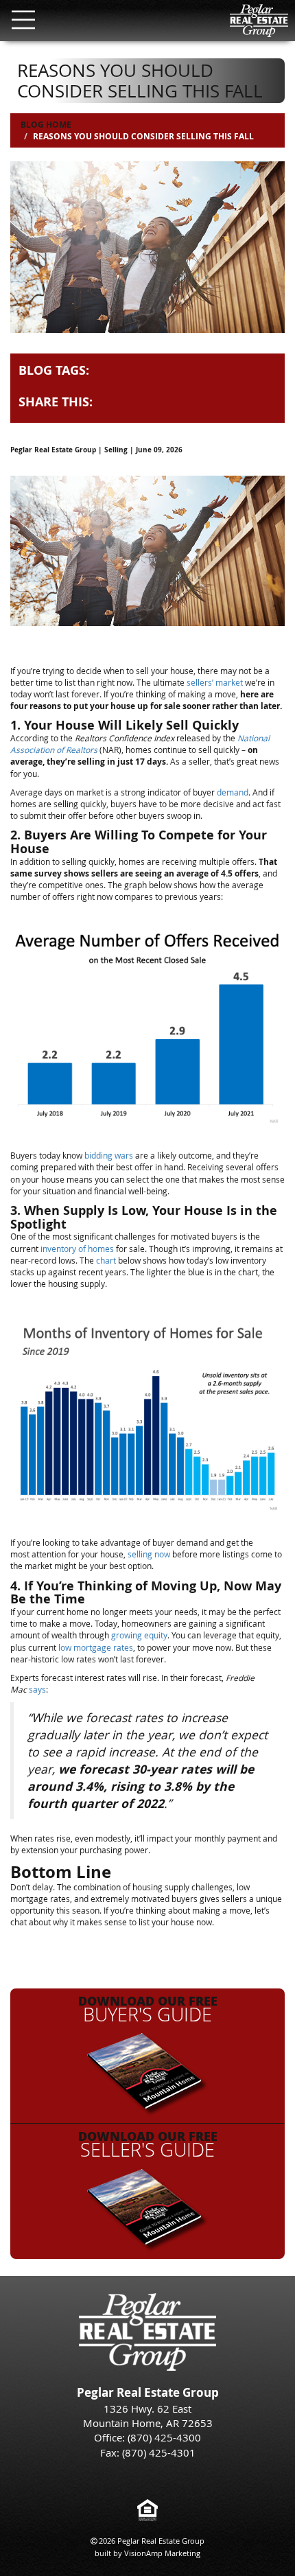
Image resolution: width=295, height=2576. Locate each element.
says (37, 1689)
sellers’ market (215, 682)
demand (233, 792)
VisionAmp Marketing (162, 2553)
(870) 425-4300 (164, 2437)
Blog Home (46, 125)
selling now (149, 1554)
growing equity (139, 1635)
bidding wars (109, 1155)
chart (106, 1260)
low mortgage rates (96, 1647)
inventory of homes (77, 1249)
